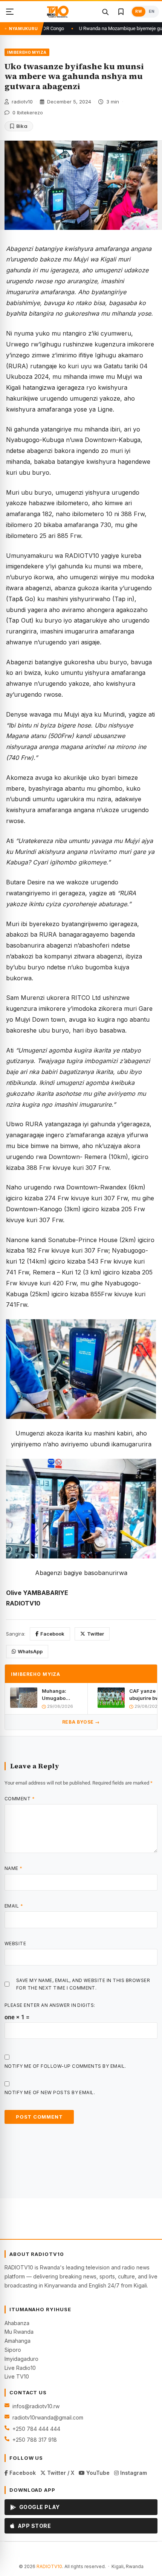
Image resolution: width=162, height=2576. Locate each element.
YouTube (97, 2473)
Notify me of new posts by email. (50, 2092)
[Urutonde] (10, 12)
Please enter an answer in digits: (50, 2005)
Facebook (52, 1634)
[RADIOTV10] (58, 12)
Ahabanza (17, 2323)
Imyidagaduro (21, 2359)
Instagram (133, 2473)
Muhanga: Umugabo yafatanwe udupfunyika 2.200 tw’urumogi (57, 1694)
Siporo (13, 2350)
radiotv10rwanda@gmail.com (48, 2417)
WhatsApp (30, 1651)
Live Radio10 (20, 2368)
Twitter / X (60, 2473)
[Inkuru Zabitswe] (121, 12)
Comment (20, 1799)
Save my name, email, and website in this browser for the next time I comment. (83, 1984)
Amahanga (18, 2341)
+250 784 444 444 (36, 2429)
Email (14, 1906)
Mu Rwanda (19, 2332)
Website (15, 1943)
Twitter (96, 1634)
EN (152, 11)
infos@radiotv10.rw (36, 2406)
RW (139, 11)
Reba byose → (81, 1722)
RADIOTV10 (49, 2566)
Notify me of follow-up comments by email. (65, 2066)
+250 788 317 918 (35, 2440)
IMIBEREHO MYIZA (27, 52)
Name (14, 1868)
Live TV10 (17, 2376)
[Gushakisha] (105, 12)
